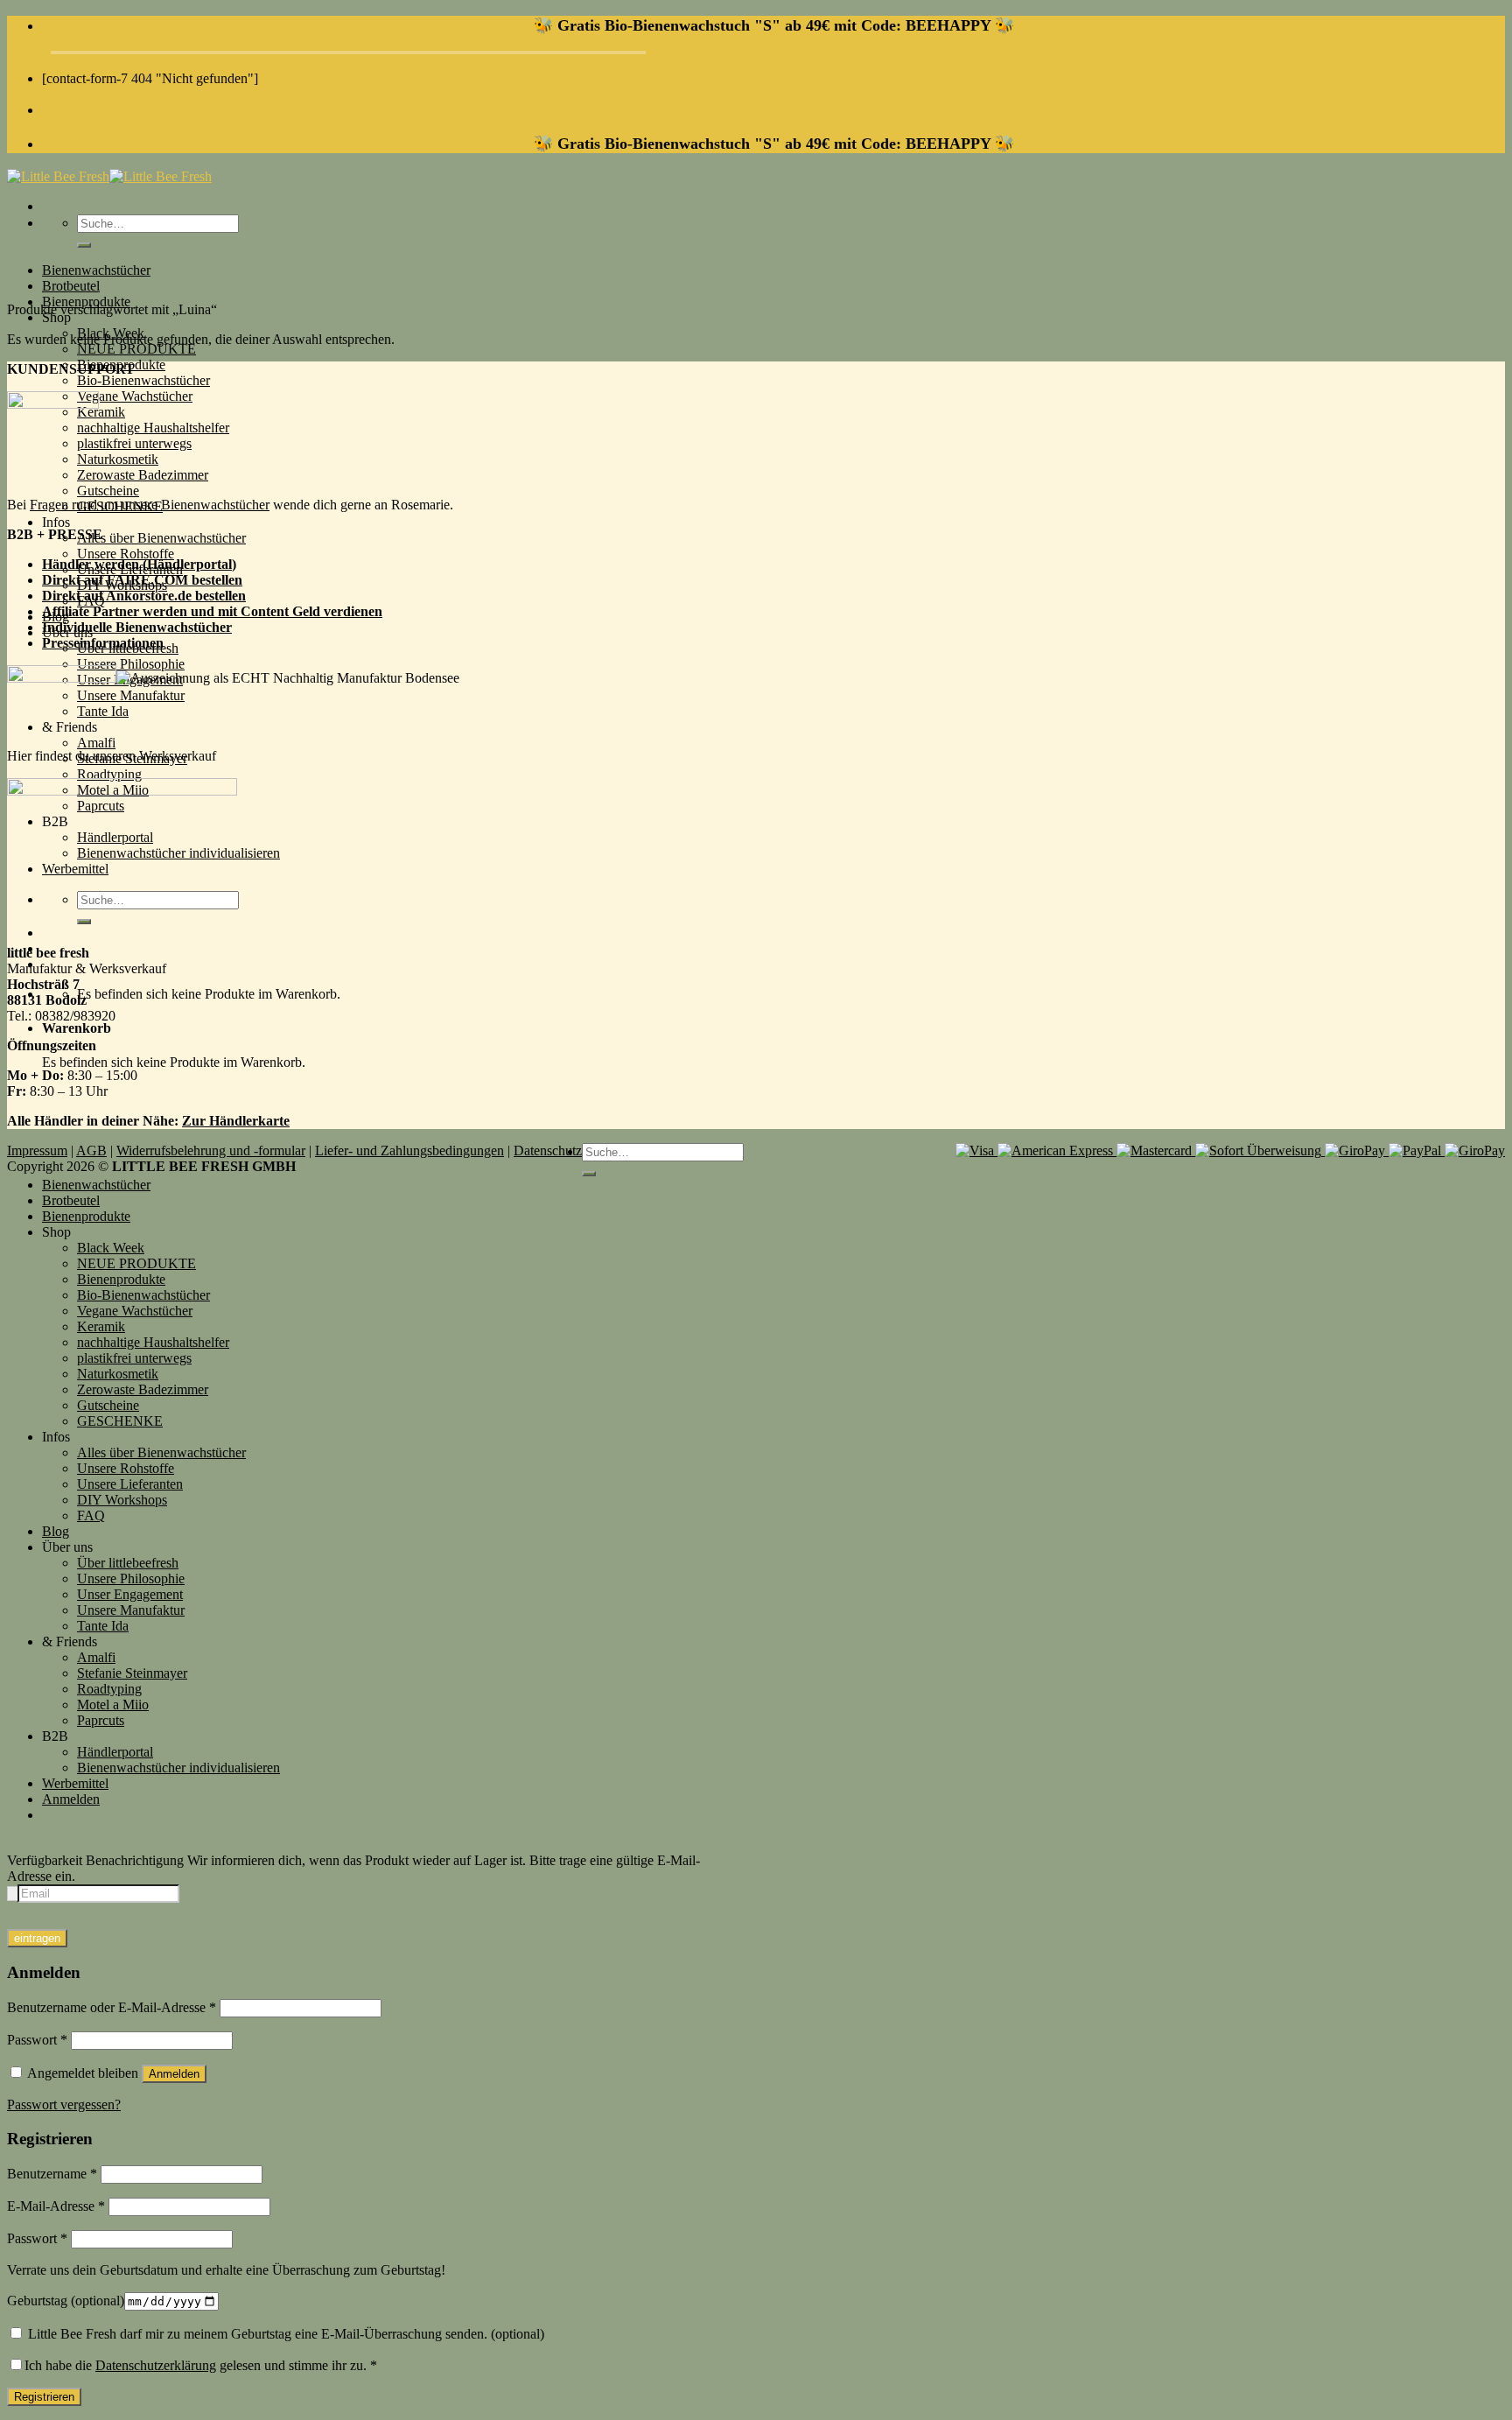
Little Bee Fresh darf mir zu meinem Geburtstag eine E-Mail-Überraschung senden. (284, 2334)
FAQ (91, 1515)
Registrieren (44, 2397)
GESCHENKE (120, 1421)
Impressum (37, 1150)
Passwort (37, 2040)
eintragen (37, 1938)
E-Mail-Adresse (56, 2206)
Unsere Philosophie (131, 664)
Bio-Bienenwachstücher (143, 380)
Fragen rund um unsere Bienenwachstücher (150, 505)
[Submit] (84, 245)
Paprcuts (101, 1720)
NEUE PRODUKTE (136, 349)
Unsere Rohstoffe (126, 554)
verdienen (353, 611)
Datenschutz (548, 1150)
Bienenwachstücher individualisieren (178, 1768)
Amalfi (96, 743)
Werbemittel (75, 1783)
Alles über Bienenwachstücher (161, 538)
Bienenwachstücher (96, 270)
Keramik (101, 412)
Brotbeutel (71, 286)
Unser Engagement (130, 1594)
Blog (56, 1531)
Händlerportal (115, 1752)
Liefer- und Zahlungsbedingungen (409, 1150)
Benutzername (52, 2174)
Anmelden (174, 2074)
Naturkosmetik (118, 459)
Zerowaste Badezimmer (143, 475)
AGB (91, 1150)
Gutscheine (108, 491)
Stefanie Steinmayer (132, 1673)
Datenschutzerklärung (156, 2365)
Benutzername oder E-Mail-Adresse (112, 2007)
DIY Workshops (122, 1500)
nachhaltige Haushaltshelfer (153, 428)
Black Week (111, 1248)
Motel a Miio (113, 1705)
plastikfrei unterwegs (134, 443)
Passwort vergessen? (64, 2104)
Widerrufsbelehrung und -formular (211, 1150)
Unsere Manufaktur (131, 1610)
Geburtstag (66, 2301)
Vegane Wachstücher (135, 396)
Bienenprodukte (86, 1216)
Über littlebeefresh (128, 1563)
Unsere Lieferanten (130, 1484)
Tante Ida (103, 1626)
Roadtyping (109, 774)
